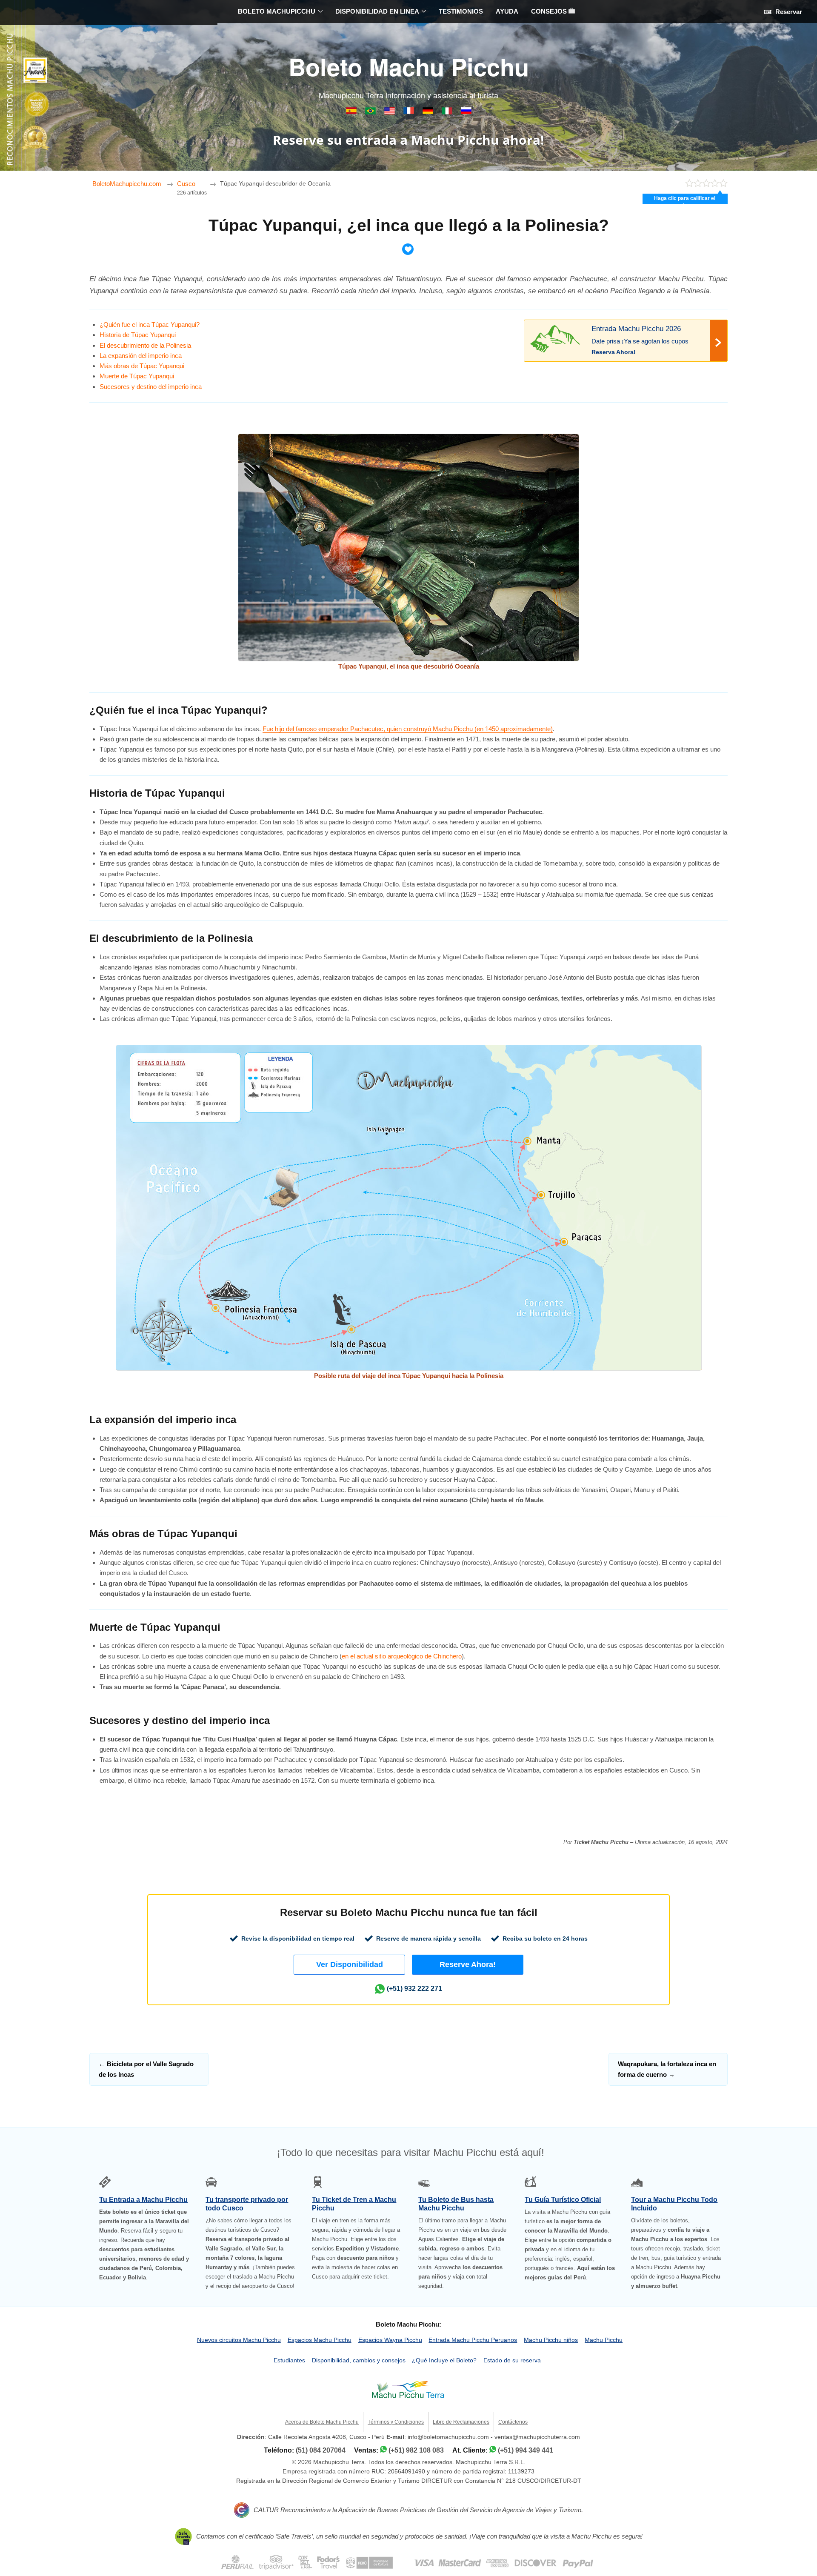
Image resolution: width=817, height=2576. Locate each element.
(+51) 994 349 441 (526, 2450)
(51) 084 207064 (321, 2450)
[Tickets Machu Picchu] (429, 112)
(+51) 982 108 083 (416, 2450)
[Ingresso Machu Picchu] (371, 112)
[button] (349, 1965)
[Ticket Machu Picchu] (390, 112)
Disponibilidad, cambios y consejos (359, 2360)
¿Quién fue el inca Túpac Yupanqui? (150, 325)
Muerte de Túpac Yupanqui (137, 376)
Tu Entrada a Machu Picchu (143, 2200)
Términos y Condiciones (396, 2422)
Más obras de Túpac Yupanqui (142, 366)
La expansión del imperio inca (141, 356)
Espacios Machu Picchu (320, 2340)
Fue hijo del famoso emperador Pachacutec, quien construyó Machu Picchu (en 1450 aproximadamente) (408, 729)
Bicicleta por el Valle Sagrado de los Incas (146, 2069)
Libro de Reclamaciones (461, 2422)
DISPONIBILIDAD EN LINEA (377, 11)
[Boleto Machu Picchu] (352, 112)
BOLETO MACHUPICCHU (277, 11)
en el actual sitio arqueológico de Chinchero (402, 1656)
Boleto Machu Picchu (409, 66)
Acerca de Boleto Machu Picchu (322, 2422)
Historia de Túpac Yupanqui (138, 335)
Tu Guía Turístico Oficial (563, 2200)
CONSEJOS (550, 11)
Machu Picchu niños (551, 2340)
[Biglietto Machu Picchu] (448, 112)
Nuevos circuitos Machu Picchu (239, 2340)
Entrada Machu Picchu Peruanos (473, 2340)
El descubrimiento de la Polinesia (145, 345)
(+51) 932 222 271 (414, 1988)
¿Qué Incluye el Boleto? (444, 2360)
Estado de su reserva (512, 2360)
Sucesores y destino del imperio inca (151, 387)
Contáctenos (513, 2422)
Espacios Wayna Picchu (390, 2340)
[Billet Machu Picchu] (410, 112)
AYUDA (507, 11)
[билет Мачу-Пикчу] (466, 112)
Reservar (788, 12)
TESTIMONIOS (461, 11)
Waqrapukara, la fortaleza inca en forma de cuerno (667, 2069)
